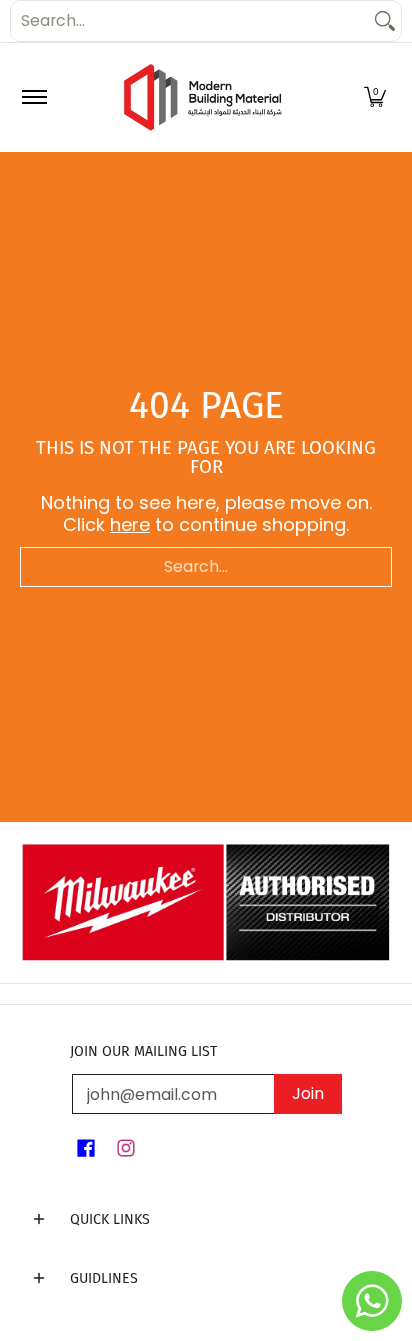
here (130, 524)
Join (308, 1093)
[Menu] (33, 97)
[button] (375, 97)
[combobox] (190, 21)
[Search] (385, 21)
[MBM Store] (203, 97)
